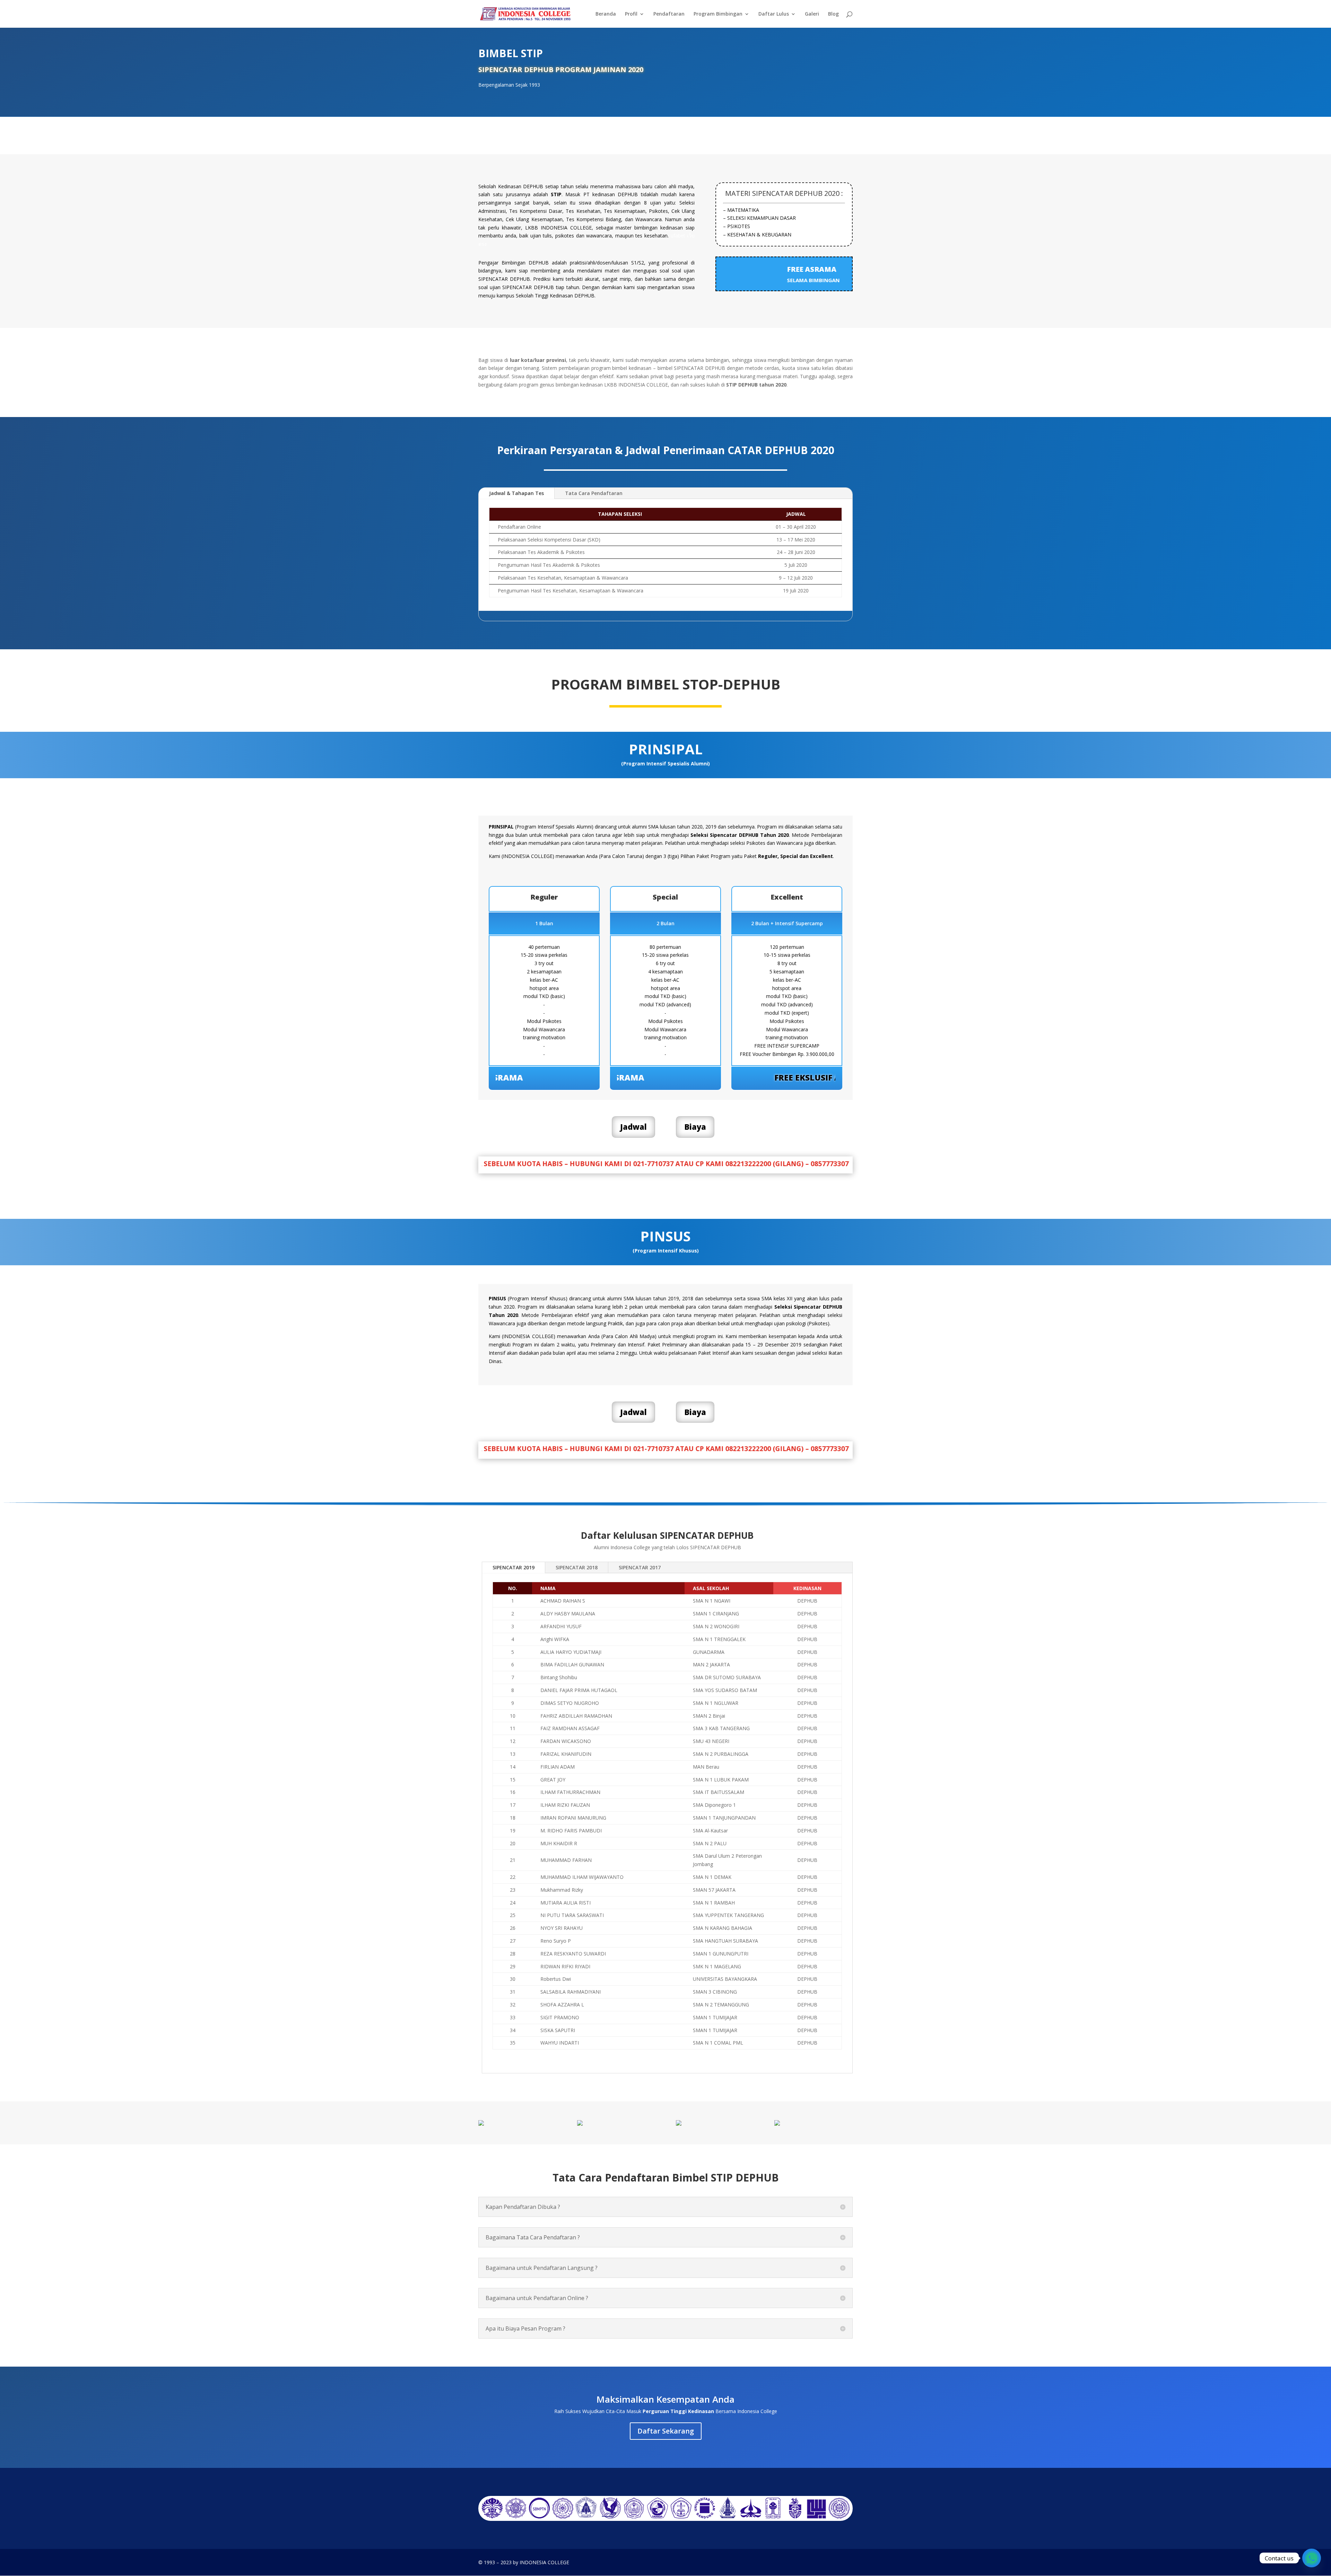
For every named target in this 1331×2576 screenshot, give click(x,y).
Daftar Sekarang (666, 2431)
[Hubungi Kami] (1312, 2558)
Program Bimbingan (718, 14)
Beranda (606, 14)
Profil (631, 14)
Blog (833, 14)
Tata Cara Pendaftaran (594, 493)
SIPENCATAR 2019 (514, 1567)
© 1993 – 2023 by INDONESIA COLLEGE (524, 2562)
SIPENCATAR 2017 (640, 1567)
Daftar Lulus (774, 14)
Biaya (695, 1127)
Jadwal (633, 1127)
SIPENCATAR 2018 (577, 1567)
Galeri (812, 14)
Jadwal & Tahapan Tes (516, 493)
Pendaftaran (669, 14)
